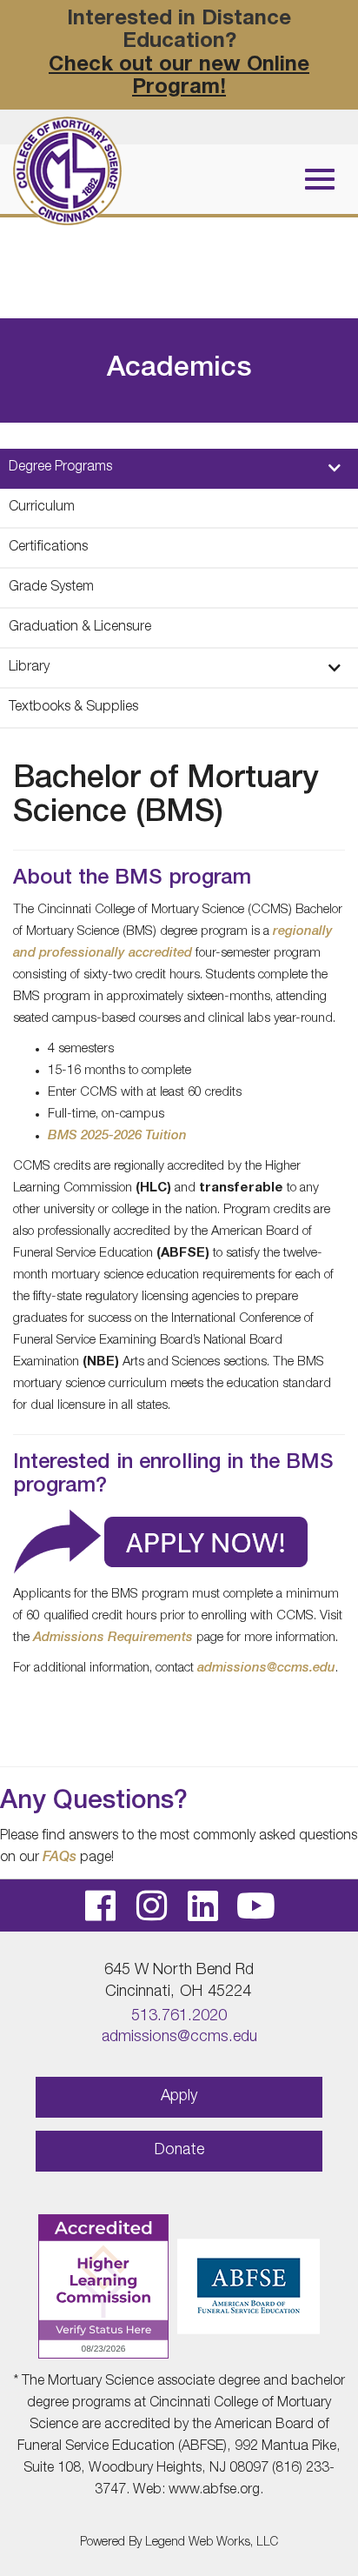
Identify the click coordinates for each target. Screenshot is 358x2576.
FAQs (60, 1859)
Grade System (51, 588)
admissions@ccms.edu (266, 1668)
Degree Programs (60, 468)
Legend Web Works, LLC (212, 2543)
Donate (179, 2151)
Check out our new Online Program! (179, 77)
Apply (179, 2097)
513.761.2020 (179, 2017)
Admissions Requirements (113, 1638)
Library (29, 668)
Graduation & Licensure (80, 628)
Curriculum (42, 508)
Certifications (48, 548)
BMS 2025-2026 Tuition (117, 1136)
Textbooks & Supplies (73, 708)
